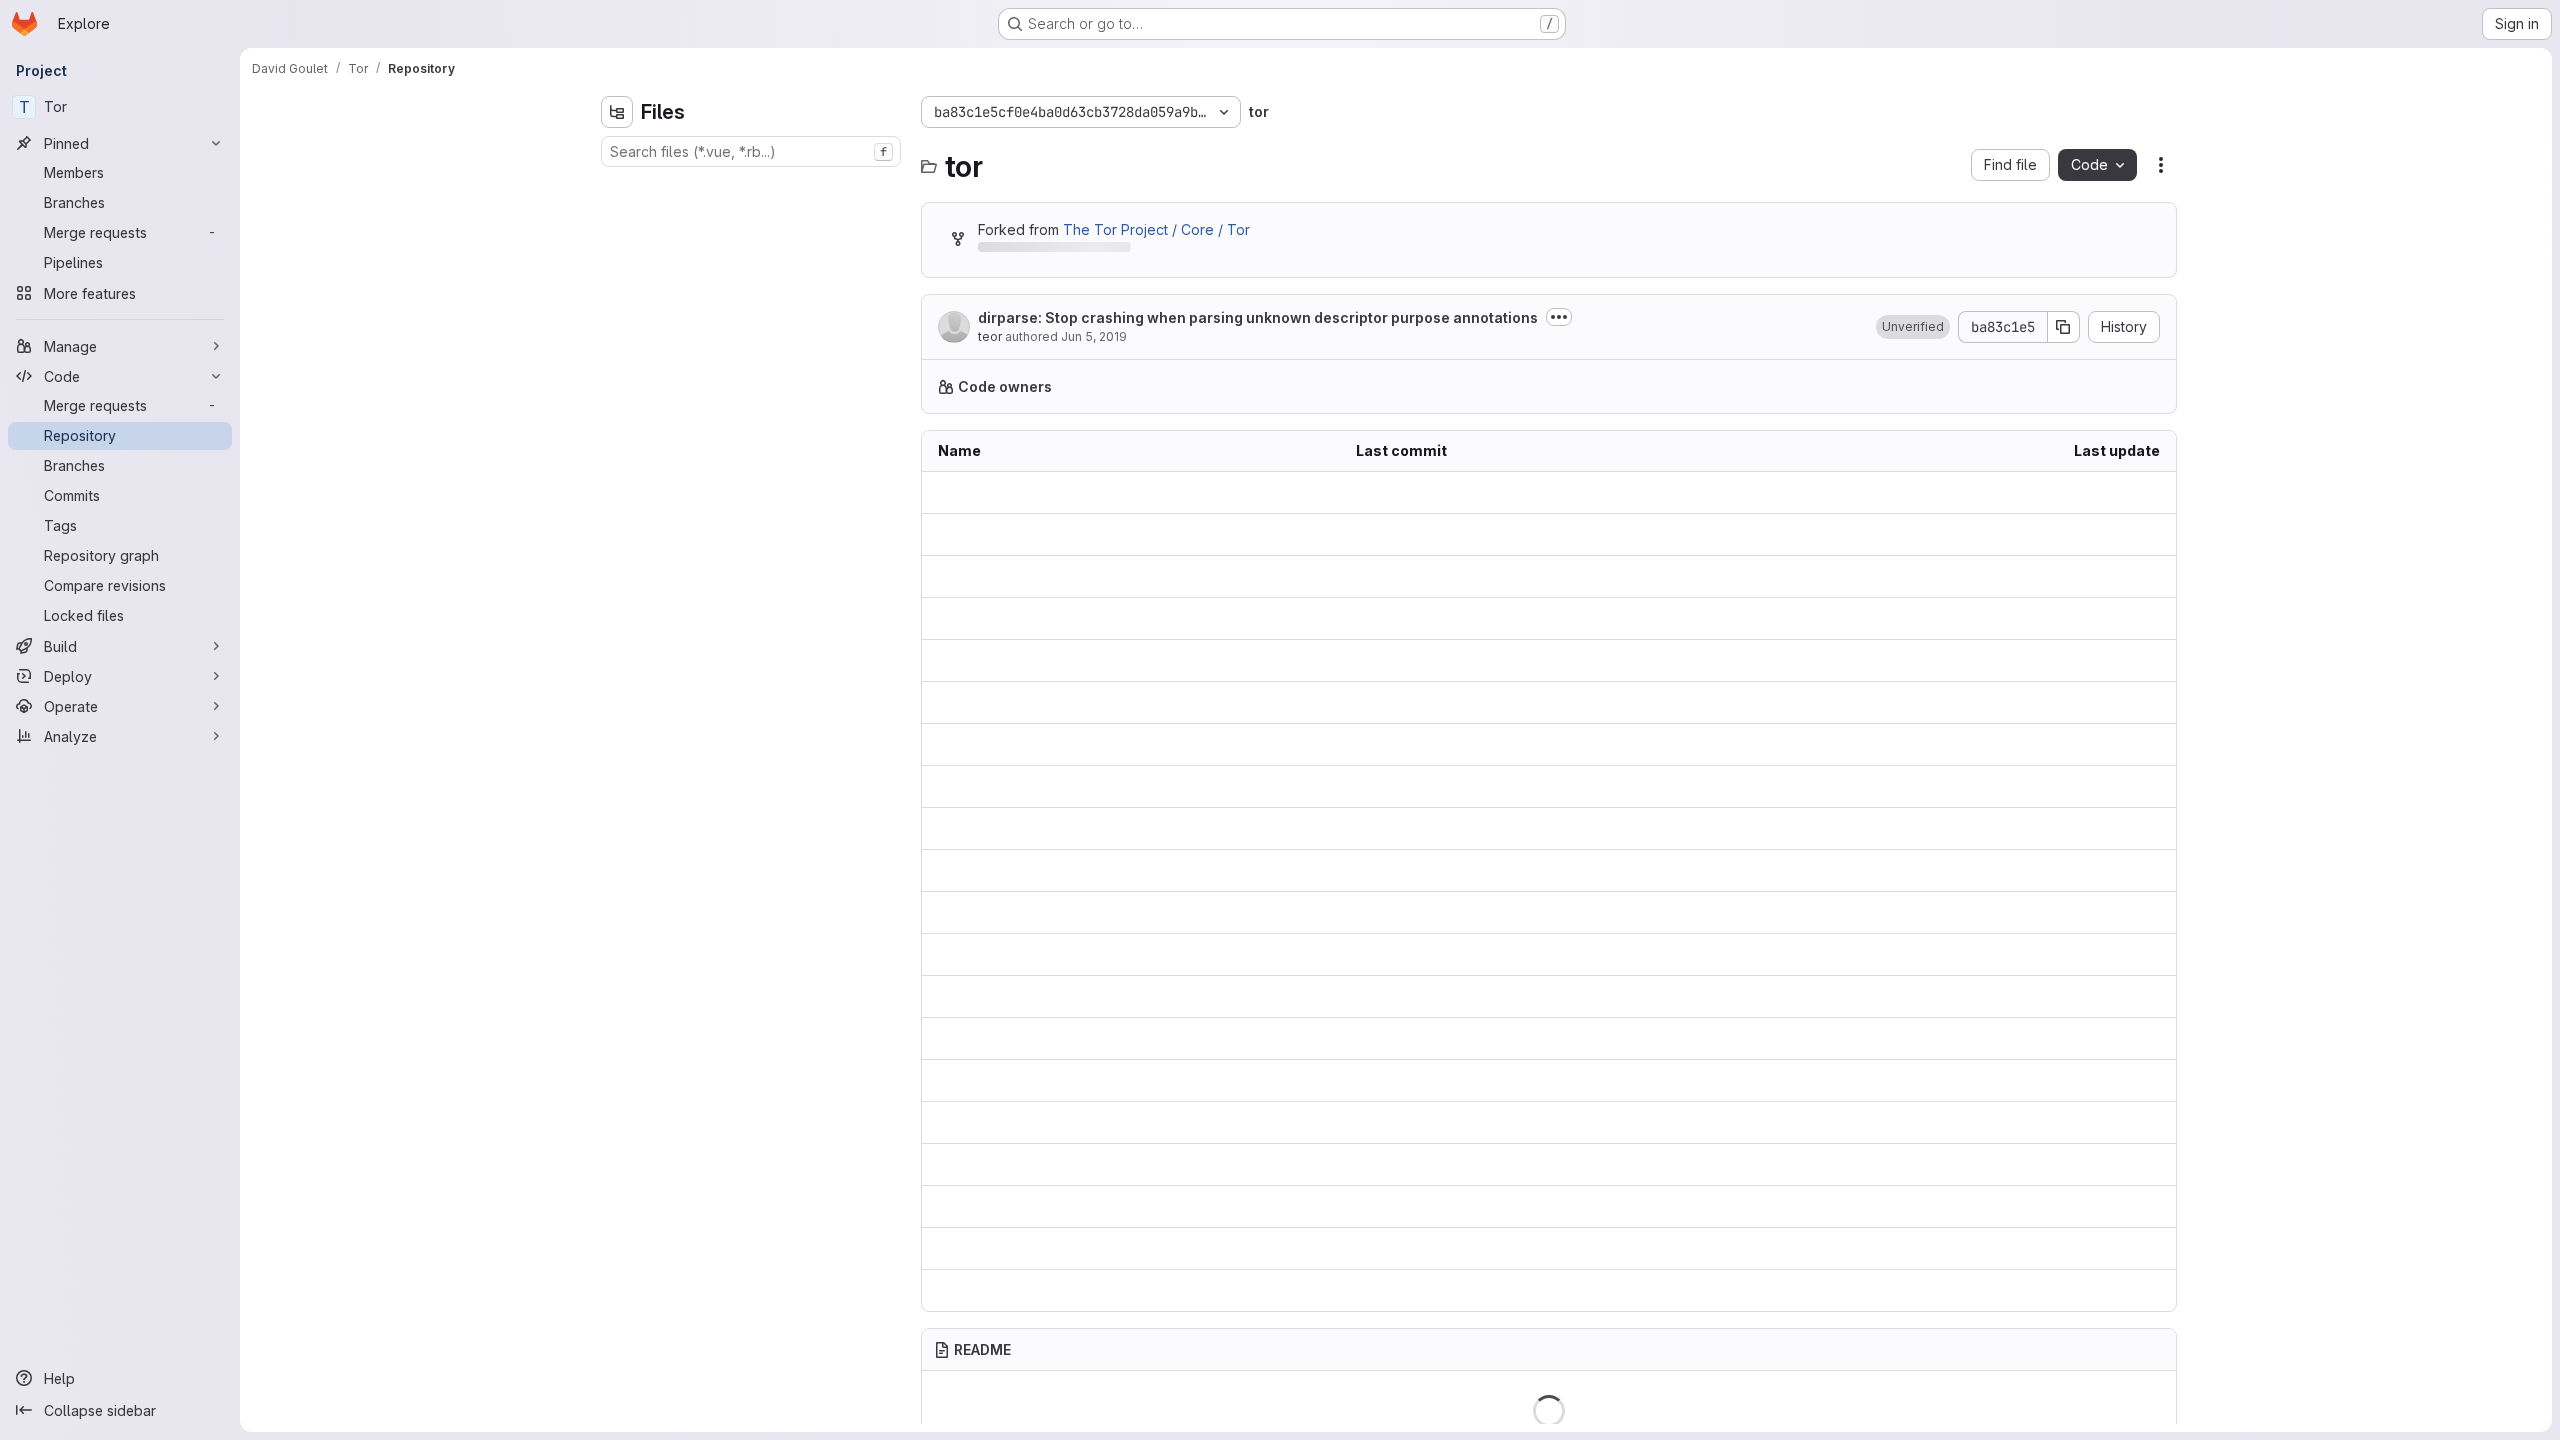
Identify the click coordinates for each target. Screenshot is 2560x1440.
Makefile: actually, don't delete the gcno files (1507, 1038)
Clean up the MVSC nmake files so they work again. (1527, 1080)
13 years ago (2118, 1248)
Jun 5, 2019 (1094, 336)
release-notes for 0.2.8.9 (1438, 1164)
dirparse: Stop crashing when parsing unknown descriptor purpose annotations (1258, 317)
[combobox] (751, 151)
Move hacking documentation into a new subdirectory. (1535, 1122)
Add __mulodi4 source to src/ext (1462, 996)
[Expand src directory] (617, 347)
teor (990, 336)
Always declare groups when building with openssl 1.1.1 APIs (1549, 1290)
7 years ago (2120, 492)
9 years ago (2120, 786)
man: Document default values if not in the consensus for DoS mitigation (1549, 576)
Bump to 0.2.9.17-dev (1425, 534)
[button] (1913, 327)
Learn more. (1526, 386)
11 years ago (2119, 912)
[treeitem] (753, 187)
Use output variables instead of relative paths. (1508, 912)
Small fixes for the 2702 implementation (1487, 954)
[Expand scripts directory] (617, 315)
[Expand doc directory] (617, 251)
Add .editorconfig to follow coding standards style (1522, 744)
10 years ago (2117, 618)
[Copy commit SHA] (2064, 327)
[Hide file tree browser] (617, 112)
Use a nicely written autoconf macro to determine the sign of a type (1549, 1248)
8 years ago (2120, 576)
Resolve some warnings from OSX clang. (1491, 1206)
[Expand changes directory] (617, 187)
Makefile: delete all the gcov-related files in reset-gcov (1541, 828)
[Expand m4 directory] (617, 283)
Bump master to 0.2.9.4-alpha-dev (1468, 870)
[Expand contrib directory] (617, 219)
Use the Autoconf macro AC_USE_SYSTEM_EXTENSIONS (1541, 618)
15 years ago (2117, 954)
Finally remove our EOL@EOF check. (1477, 660)
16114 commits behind (1048, 250)
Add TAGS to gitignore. (1431, 786)
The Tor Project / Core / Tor (1156, 229)
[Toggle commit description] (1559, 317)
